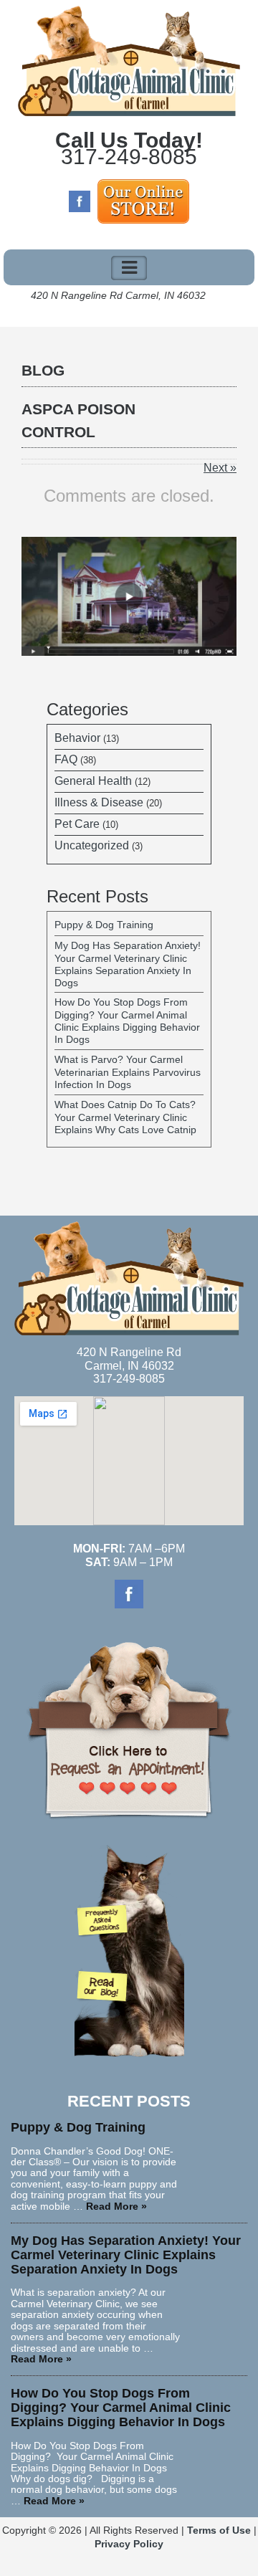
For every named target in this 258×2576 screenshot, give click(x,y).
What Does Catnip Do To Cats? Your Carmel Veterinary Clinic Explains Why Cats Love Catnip (125, 1117)
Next (220, 468)
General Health (93, 781)
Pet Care (77, 824)
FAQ (66, 759)
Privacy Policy (129, 2544)
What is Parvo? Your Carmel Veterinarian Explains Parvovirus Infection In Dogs (128, 1072)
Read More (116, 2206)
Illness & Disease (99, 802)
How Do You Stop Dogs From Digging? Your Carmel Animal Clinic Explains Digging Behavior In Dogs (127, 1021)
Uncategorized (92, 845)
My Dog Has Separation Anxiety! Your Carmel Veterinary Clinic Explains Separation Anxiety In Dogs (128, 964)
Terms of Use (219, 2530)
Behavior (77, 738)
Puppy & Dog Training (104, 925)
